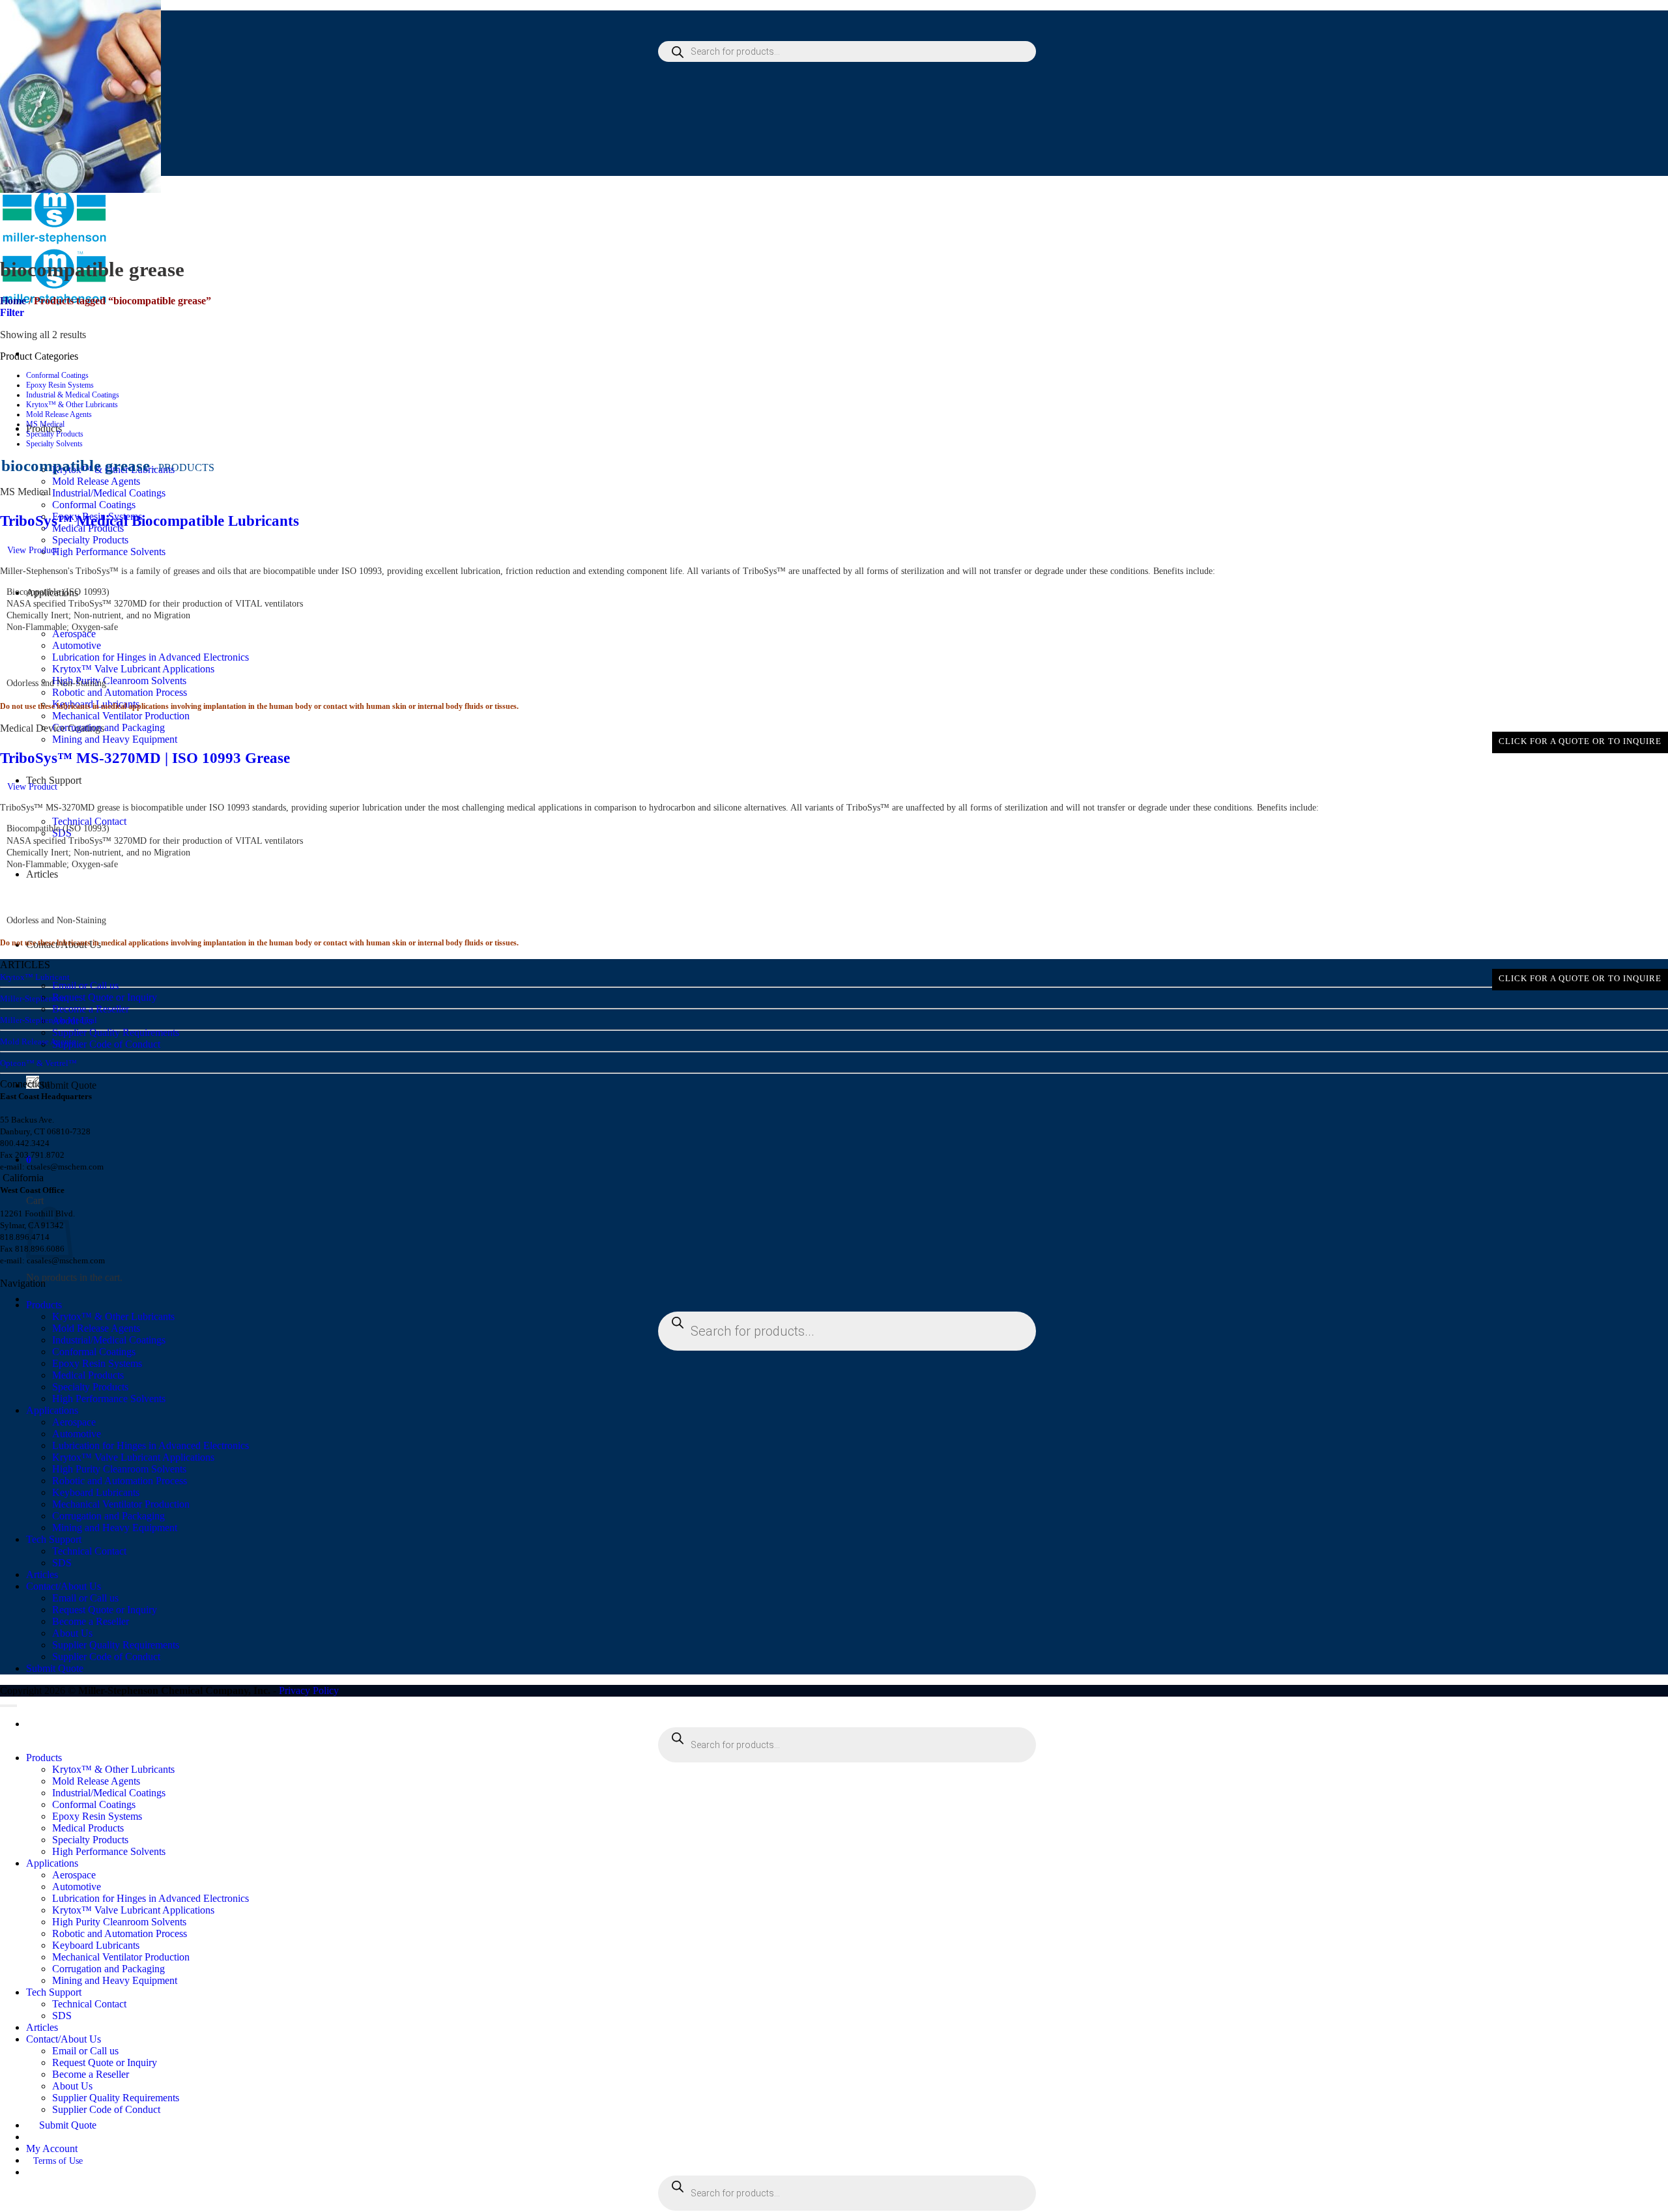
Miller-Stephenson (33, 998)
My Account (52, 2148)
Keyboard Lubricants (96, 1492)
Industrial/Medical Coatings (109, 493)
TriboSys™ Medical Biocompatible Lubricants (150, 521)
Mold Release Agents (96, 481)
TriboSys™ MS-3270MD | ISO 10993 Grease (145, 758)
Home (13, 301)
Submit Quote (68, 1085)
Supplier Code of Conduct (106, 1044)
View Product (32, 550)
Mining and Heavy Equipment (115, 739)
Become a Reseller (91, 1009)
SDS (62, 1563)
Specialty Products (90, 540)
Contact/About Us (64, 1586)
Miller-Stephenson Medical (49, 1020)
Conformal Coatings (94, 505)
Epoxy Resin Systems (60, 385)
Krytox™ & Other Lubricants (72, 405)
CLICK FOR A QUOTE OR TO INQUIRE (1580, 741)
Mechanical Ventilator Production (121, 716)
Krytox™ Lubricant (35, 977)
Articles (42, 1574)
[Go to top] (8, 1706)
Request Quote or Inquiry (105, 997)
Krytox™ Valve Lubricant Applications (133, 1457)
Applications (52, 1410)
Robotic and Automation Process (120, 692)
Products (44, 1305)
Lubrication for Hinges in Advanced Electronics (151, 1445)
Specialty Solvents (54, 444)
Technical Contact (89, 821)
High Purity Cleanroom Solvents (119, 1469)
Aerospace (74, 1422)
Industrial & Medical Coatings (73, 395)
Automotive (77, 1434)
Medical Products (88, 1375)
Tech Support (54, 1539)
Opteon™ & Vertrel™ (38, 1063)
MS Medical (45, 424)
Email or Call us (85, 985)
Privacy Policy (309, 1690)
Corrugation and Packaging (108, 727)
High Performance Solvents (109, 552)
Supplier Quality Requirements (116, 1032)
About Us (72, 1633)
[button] (12, 312)
